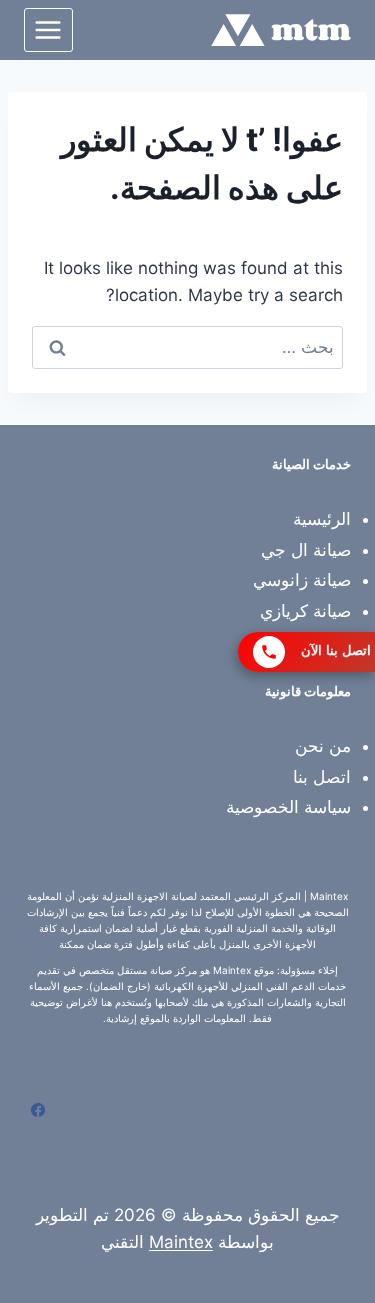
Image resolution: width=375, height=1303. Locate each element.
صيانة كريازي (305, 611)
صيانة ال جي (306, 550)
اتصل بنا (322, 777)
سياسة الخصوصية (288, 807)
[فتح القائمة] (48, 29)
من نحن (323, 746)
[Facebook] (38, 1110)
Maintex (181, 1242)
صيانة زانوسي (302, 580)
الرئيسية (322, 519)
